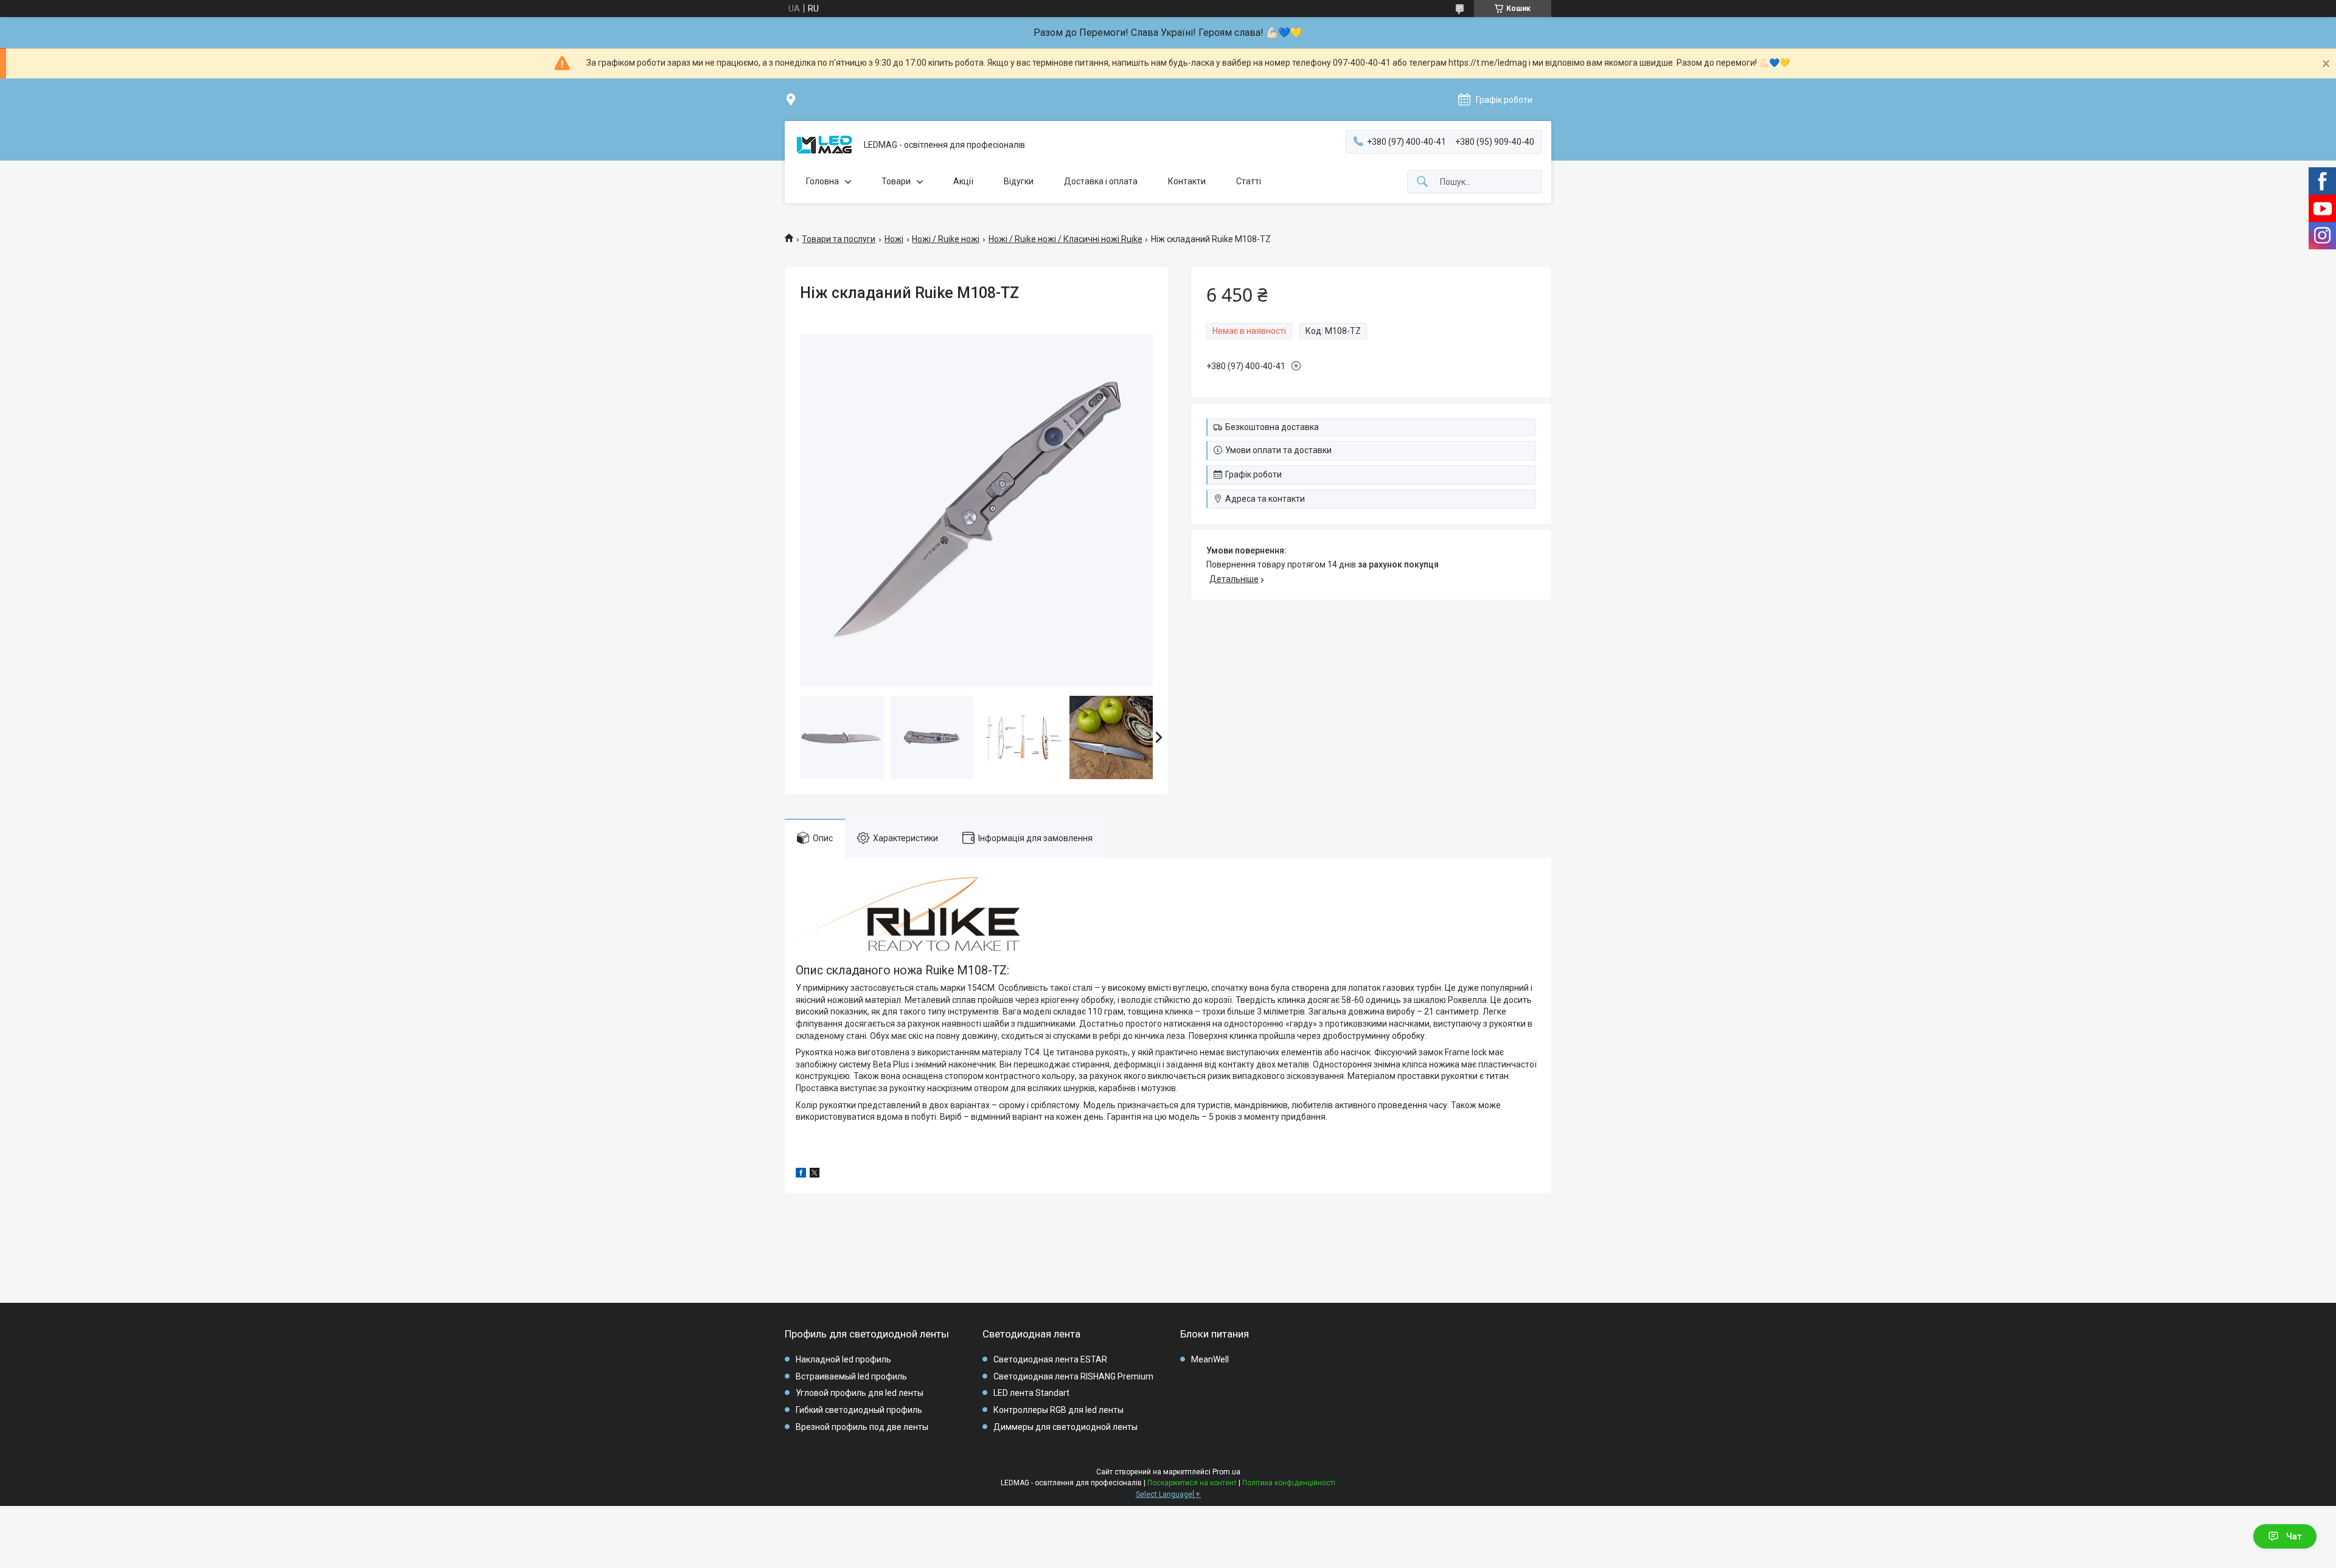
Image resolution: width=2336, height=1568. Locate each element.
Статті (1249, 181)
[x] (815, 1174)
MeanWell (1210, 1359)
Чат (2294, 1536)
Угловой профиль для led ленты (860, 1393)
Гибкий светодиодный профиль (859, 1410)
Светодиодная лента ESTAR (1050, 1359)
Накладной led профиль (843, 1359)
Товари (896, 181)
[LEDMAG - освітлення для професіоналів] (824, 145)
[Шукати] (1422, 182)
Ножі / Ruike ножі (946, 239)
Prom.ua (1226, 1472)
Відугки (1019, 181)
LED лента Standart (1031, 1393)
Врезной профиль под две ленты (862, 1427)
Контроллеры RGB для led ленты (1058, 1410)
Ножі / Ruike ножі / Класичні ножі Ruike (1065, 239)
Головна (822, 181)
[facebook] (801, 1174)
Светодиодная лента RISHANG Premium (1073, 1376)
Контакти (1187, 181)
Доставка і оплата (1101, 181)
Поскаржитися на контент (1192, 1483)
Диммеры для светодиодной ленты (1065, 1427)
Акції (963, 181)
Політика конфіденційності (1289, 1483)
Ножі (894, 239)
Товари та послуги (839, 239)
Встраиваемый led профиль (851, 1376)
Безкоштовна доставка (1272, 427)
